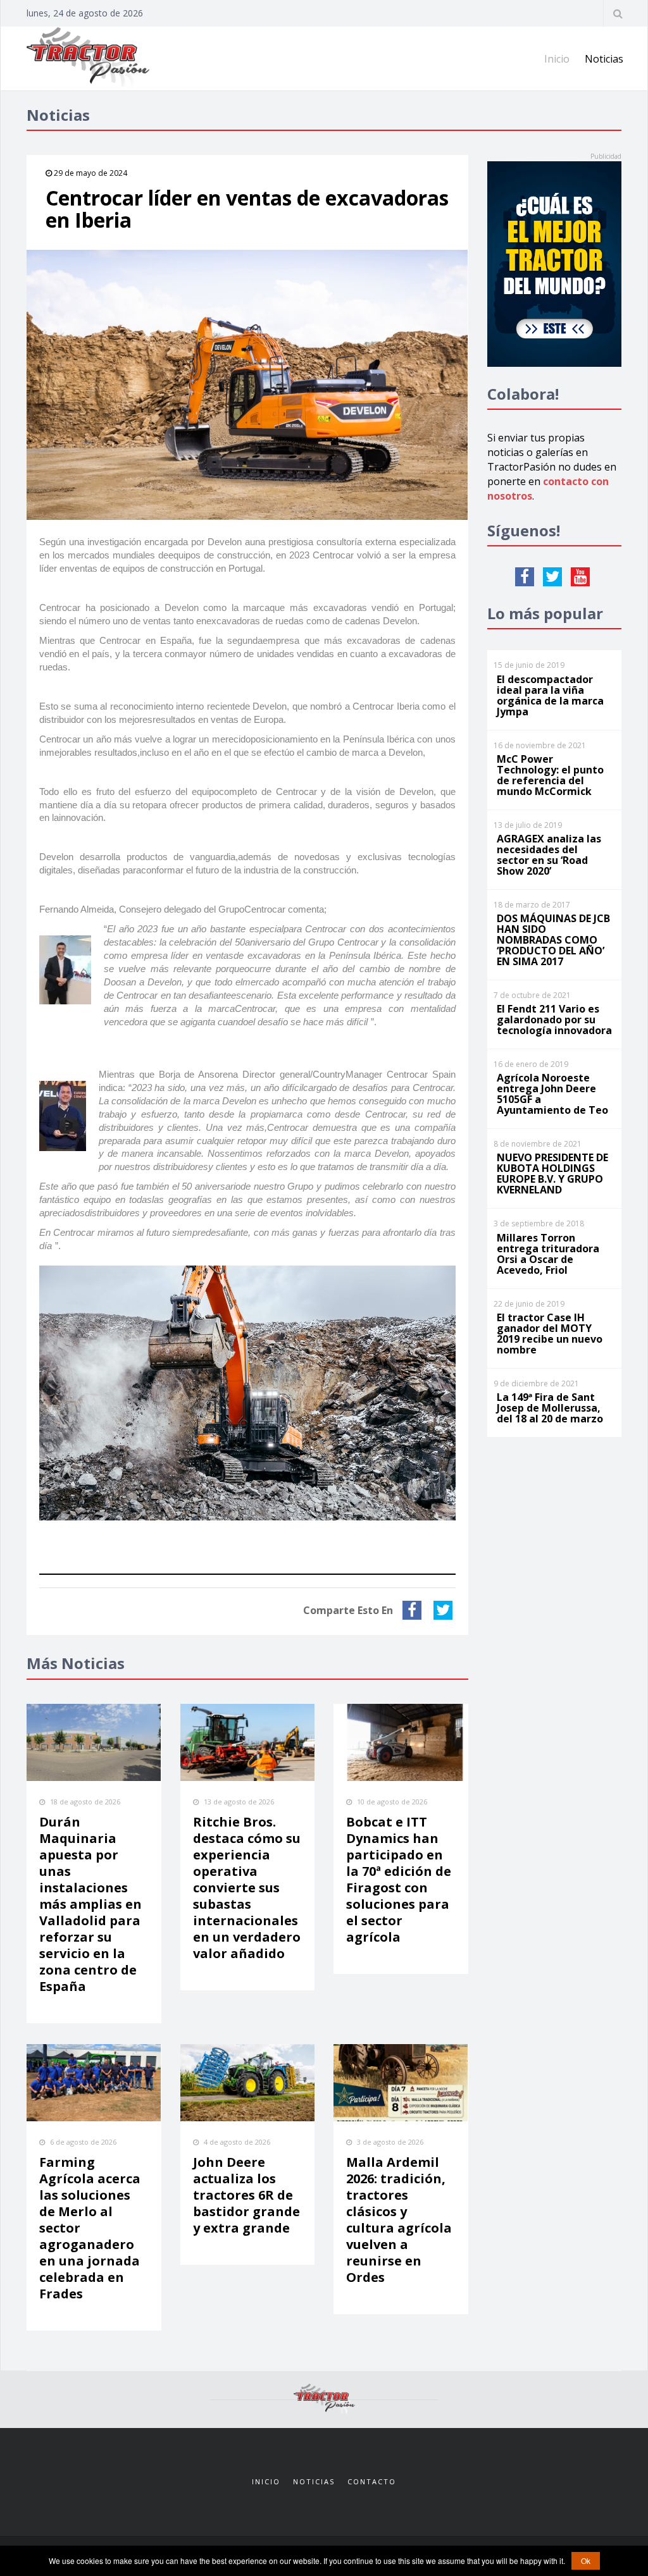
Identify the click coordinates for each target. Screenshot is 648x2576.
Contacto (372, 2481)
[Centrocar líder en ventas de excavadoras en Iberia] (247, 385)
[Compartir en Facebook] (414, 1610)
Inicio (557, 59)
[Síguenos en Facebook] (525, 577)
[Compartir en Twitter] (445, 1610)
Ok (586, 2561)
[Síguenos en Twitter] (552, 577)
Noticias (604, 59)
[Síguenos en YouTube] (580, 577)
